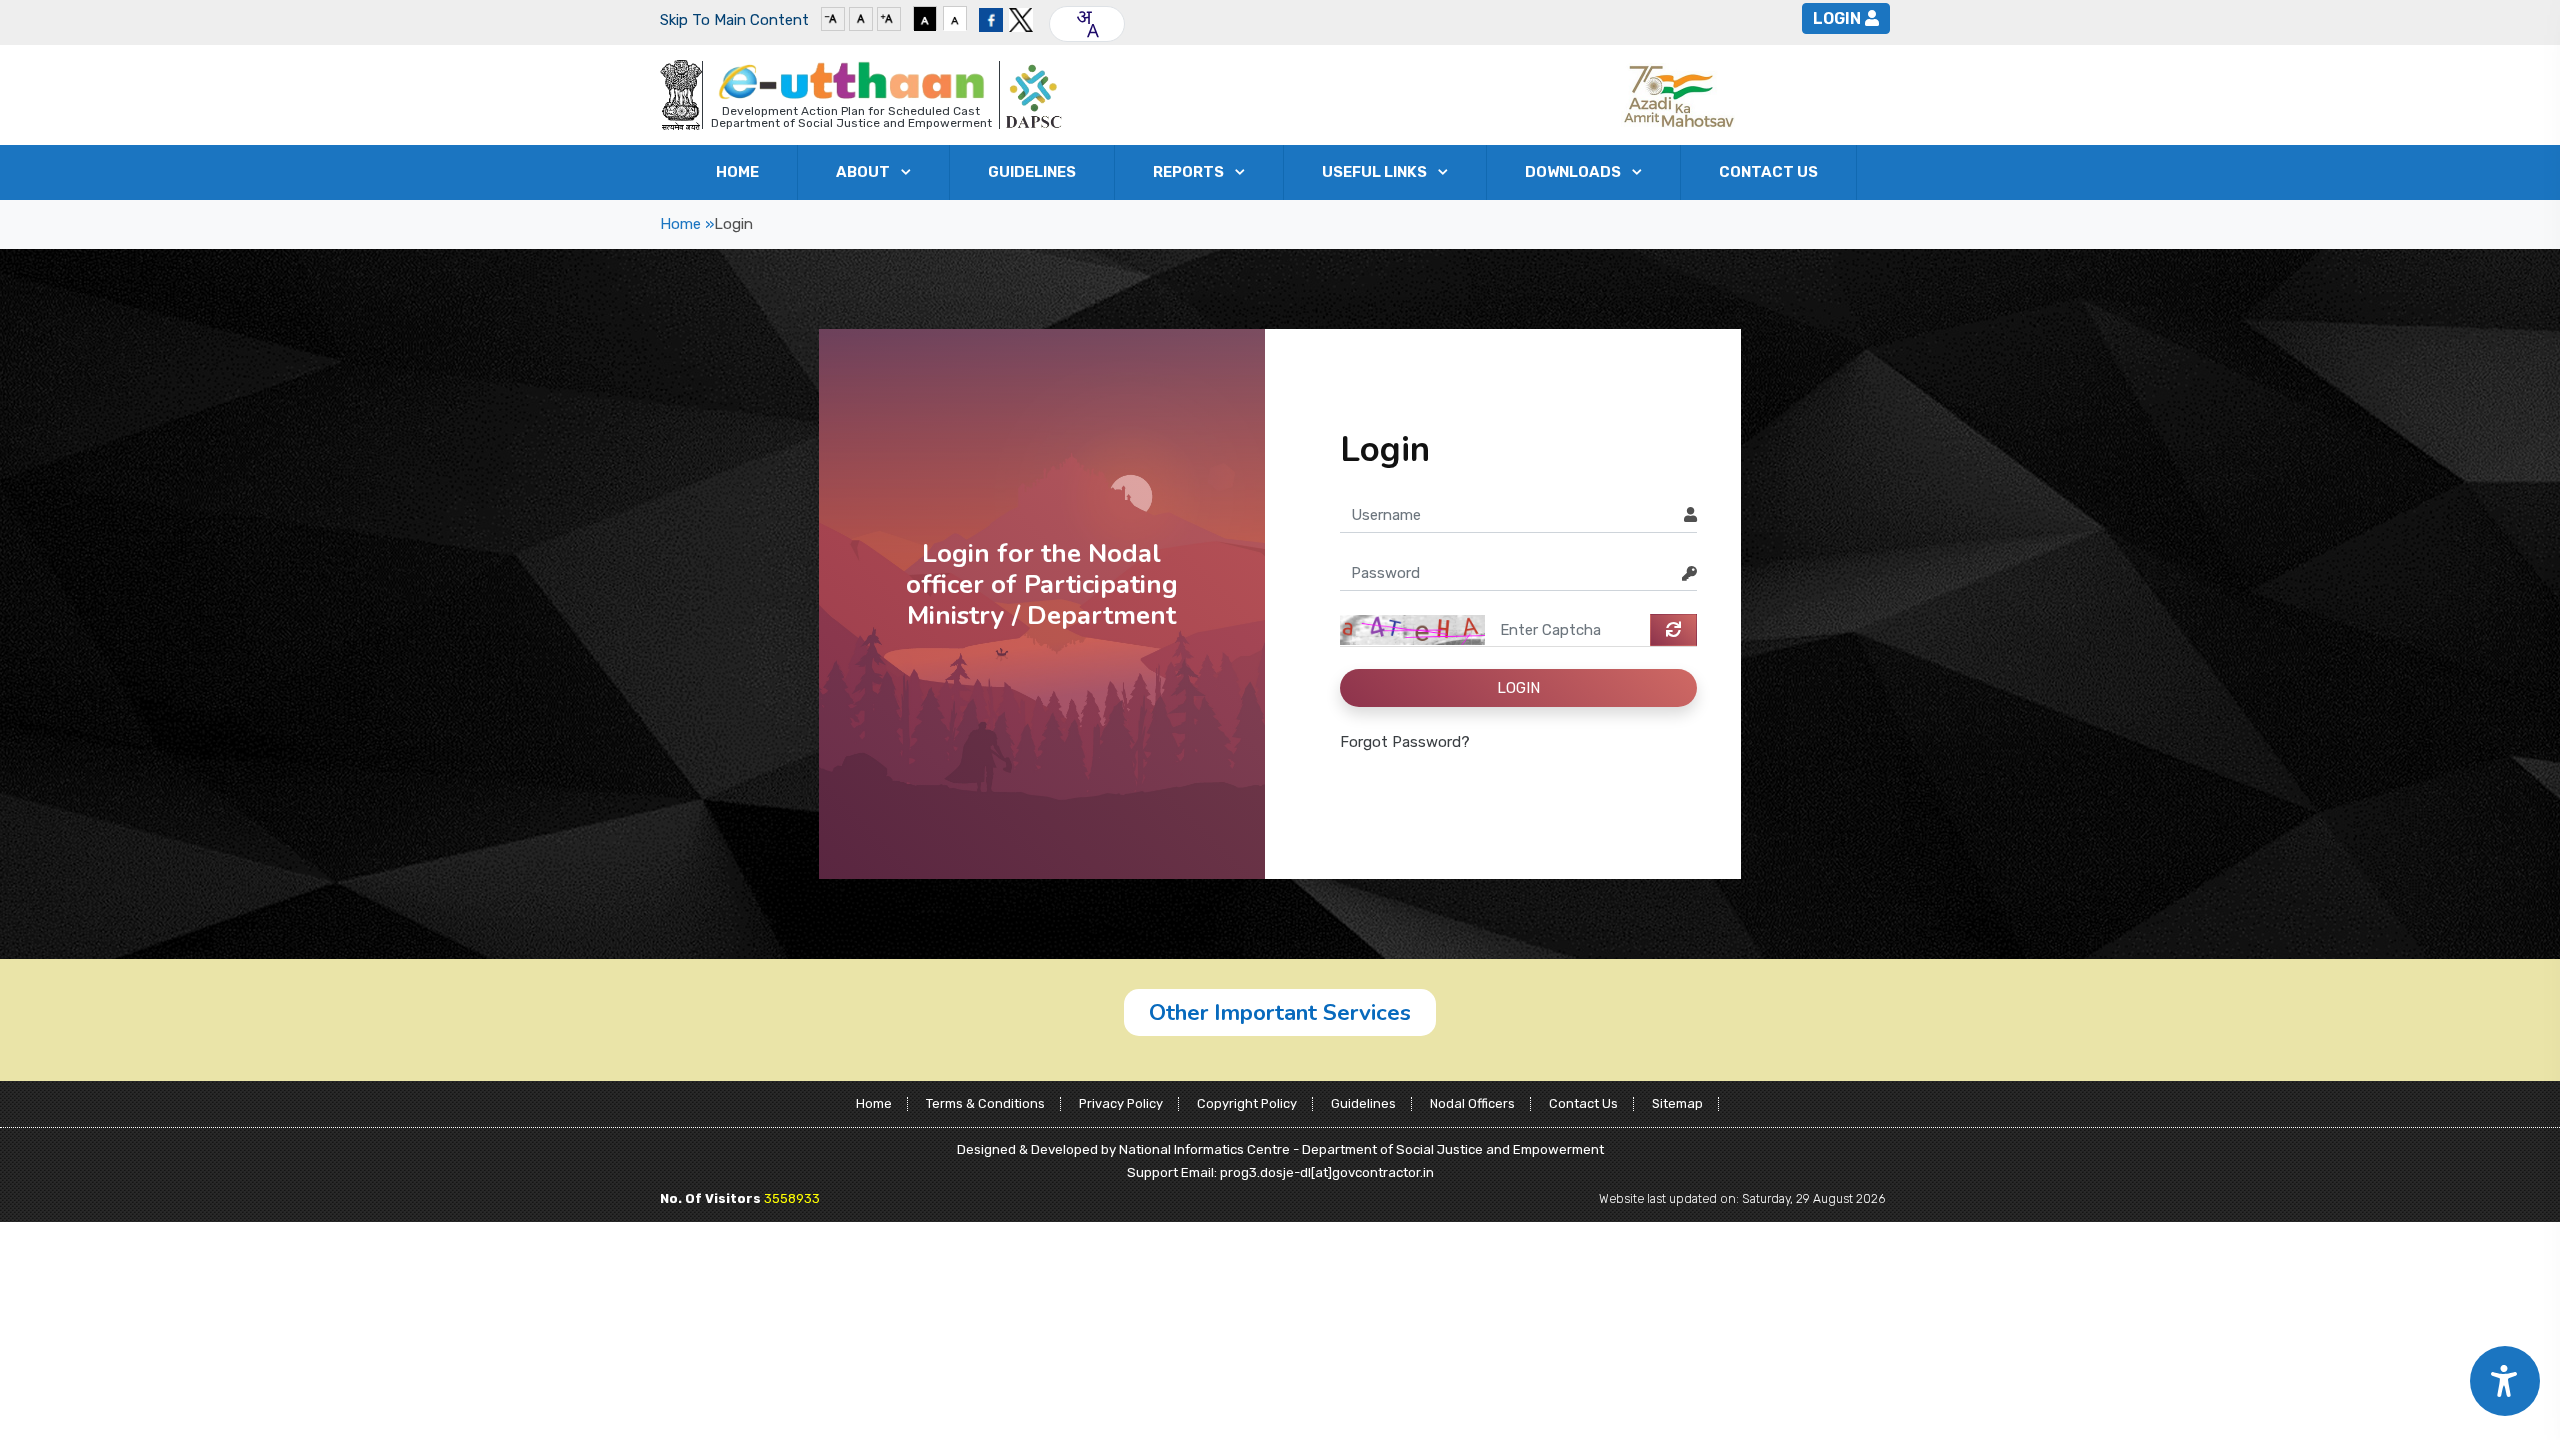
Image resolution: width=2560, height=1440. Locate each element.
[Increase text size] (889, 18)
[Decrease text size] (833, 18)
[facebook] (991, 18)
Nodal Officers (1472, 1103)
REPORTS (1188, 172)
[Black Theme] (925, 18)
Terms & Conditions (985, 1103)
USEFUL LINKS (1374, 172)
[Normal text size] (861, 18)
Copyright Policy (1247, 1103)
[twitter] (1021, 18)
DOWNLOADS (1573, 172)
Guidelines (1363, 1103)
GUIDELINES (1032, 172)
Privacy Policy (1121, 1103)
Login (1837, 18)
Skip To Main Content (734, 20)
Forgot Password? (1405, 742)
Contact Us (1768, 172)
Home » (687, 224)
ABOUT (863, 172)
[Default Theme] (955, 18)
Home (737, 172)
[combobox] (1087, 24)
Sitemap (1677, 1103)
